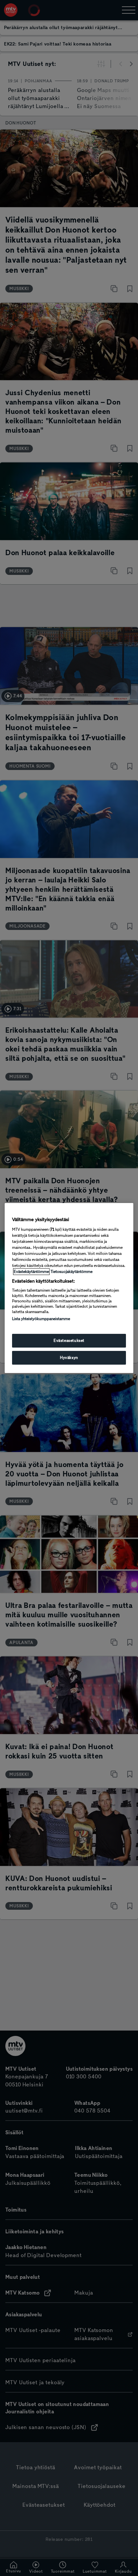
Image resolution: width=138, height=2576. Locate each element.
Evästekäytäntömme (31, 1272)
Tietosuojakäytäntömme (72, 1272)
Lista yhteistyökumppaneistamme (41, 1319)
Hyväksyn (69, 1358)
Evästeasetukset (69, 1341)
